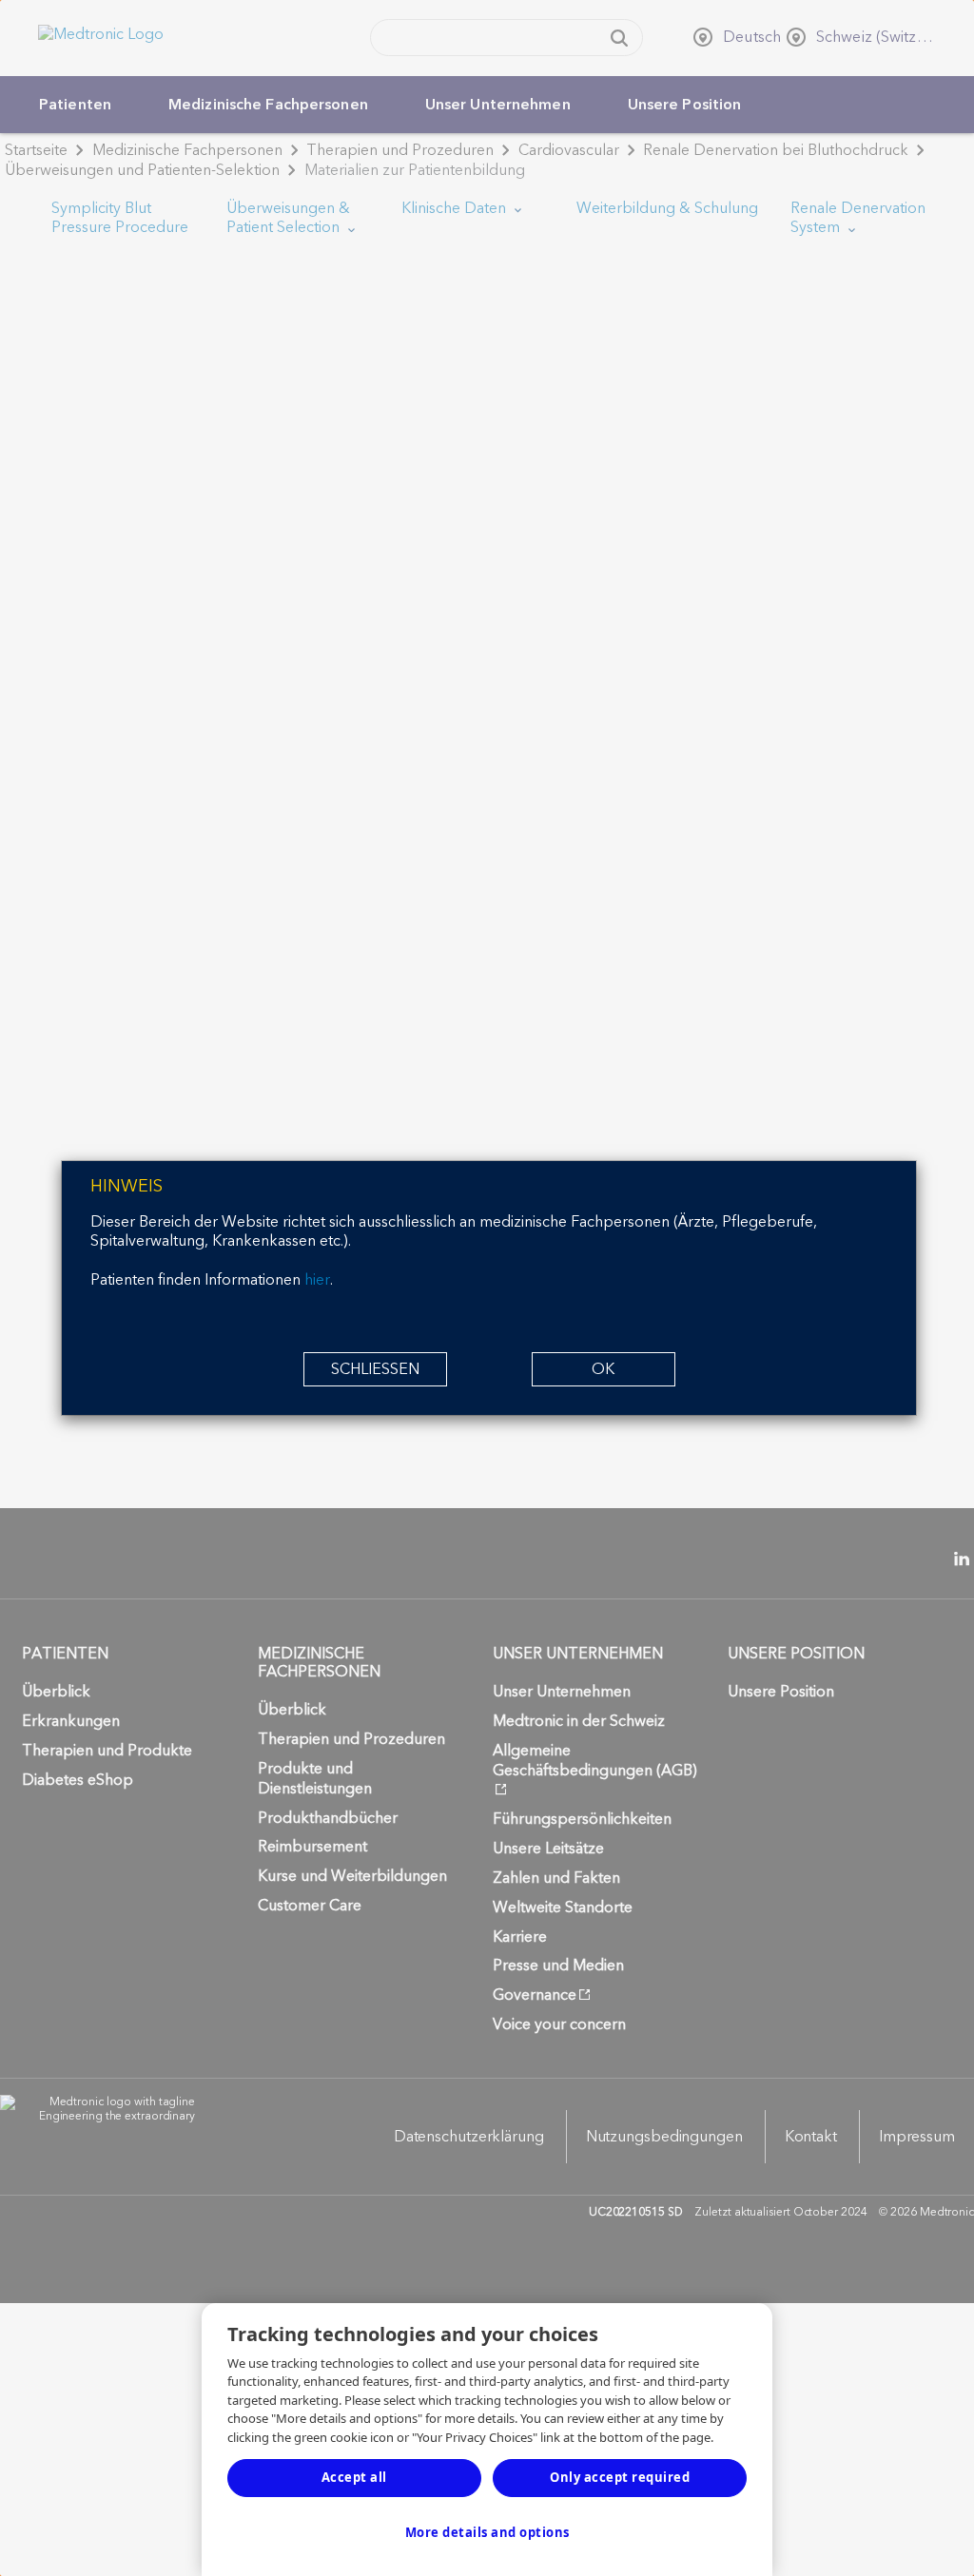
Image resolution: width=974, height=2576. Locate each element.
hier (317, 1280)
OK (603, 1369)
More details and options (487, 2532)
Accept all (354, 2477)
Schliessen (375, 1369)
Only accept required (620, 2477)
